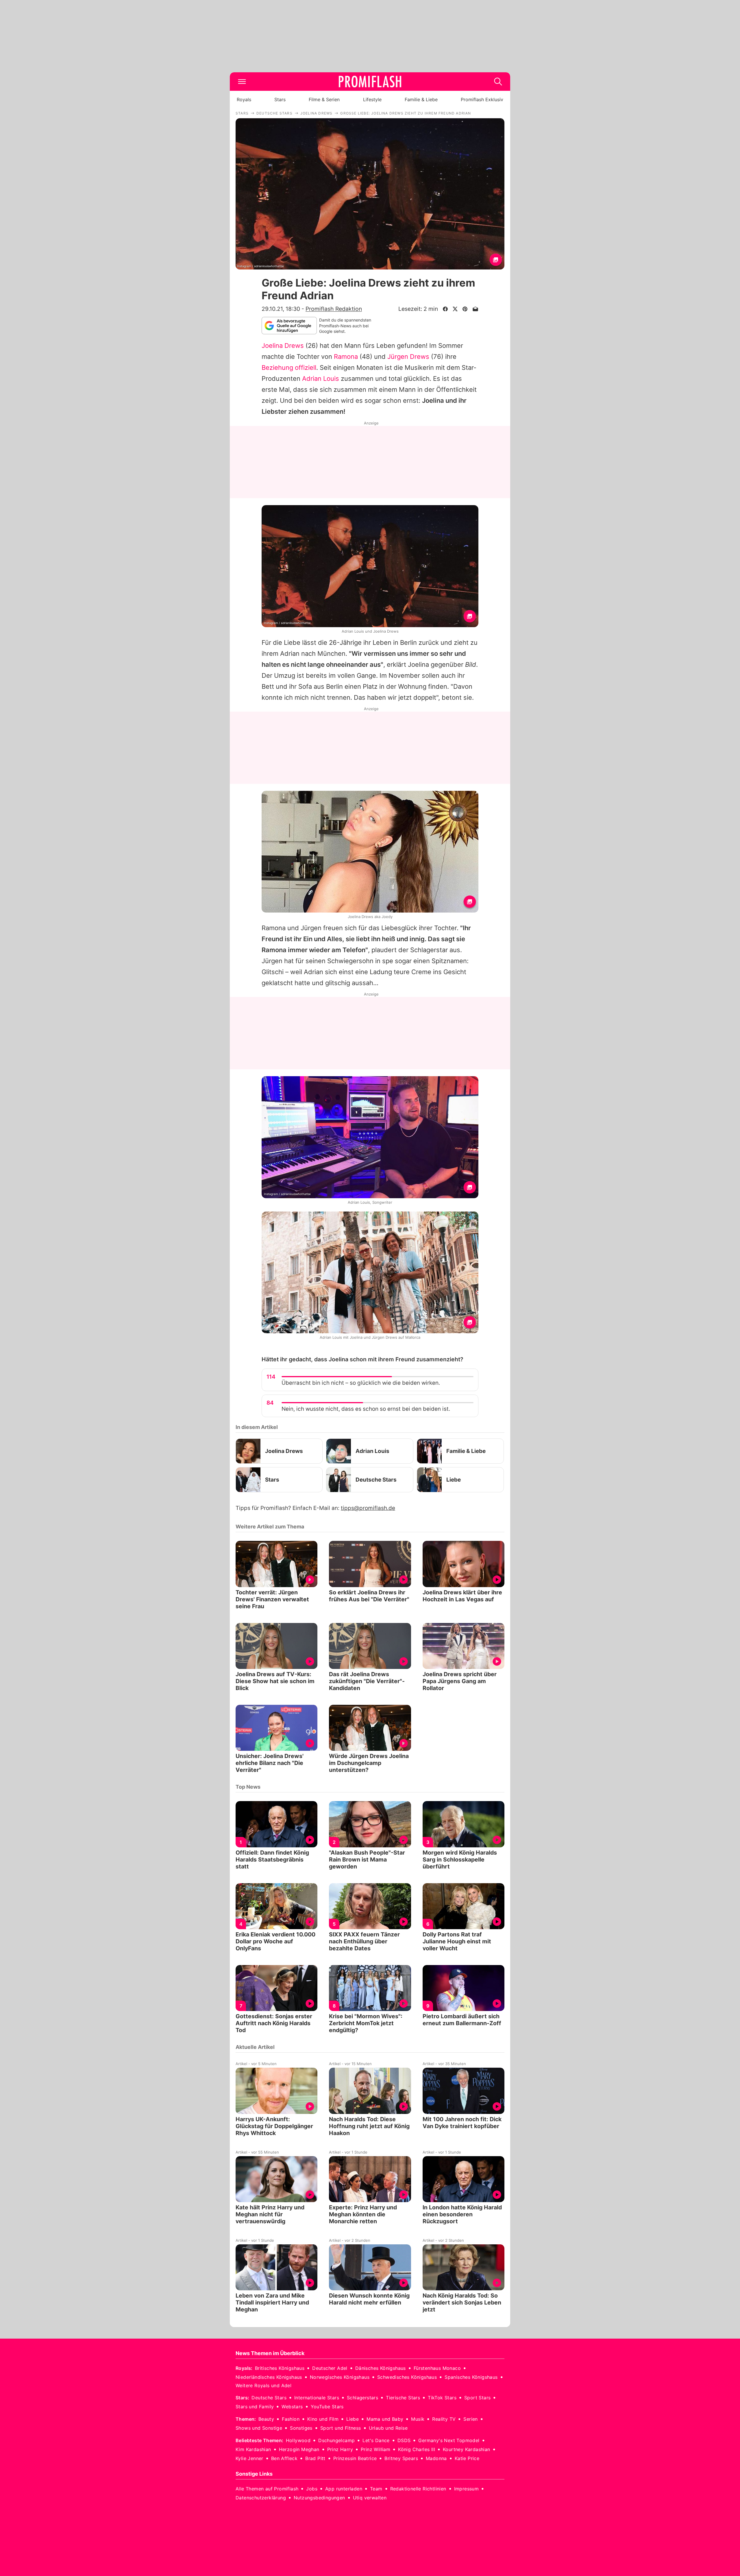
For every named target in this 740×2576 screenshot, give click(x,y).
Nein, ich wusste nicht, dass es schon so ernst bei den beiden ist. (366, 1409)
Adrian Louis (321, 378)
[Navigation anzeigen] (242, 82)
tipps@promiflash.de (368, 1508)
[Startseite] (370, 82)
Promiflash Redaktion (334, 309)
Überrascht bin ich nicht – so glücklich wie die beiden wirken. (361, 1383)
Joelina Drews (283, 346)
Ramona (346, 357)
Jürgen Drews (408, 357)
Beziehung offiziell (289, 368)
